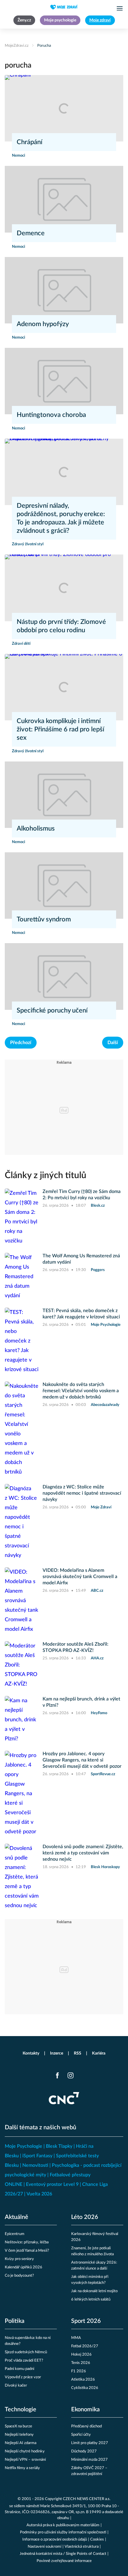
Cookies (97, 2540)
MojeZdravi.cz (17, 46)
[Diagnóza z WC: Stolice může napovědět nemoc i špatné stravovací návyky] (22, 1522)
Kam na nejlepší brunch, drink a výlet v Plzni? (81, 1702)
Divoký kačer (16, 2386)
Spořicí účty (81, 2435)
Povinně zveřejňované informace (64, 2561)
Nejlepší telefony (19, 2435)
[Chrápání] (64, 108)
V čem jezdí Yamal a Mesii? (27, 2251)
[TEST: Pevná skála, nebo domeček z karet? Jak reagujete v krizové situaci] (22, 1341)
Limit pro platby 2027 (90, 2443)
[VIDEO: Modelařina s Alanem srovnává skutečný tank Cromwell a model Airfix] (22, 1601)
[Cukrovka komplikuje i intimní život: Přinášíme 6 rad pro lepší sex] (64, 687)
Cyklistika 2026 (85, 2388)
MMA (76, 2338)
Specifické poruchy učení (52, 1010)
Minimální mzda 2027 (89, 2460)
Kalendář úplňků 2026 (24, 2267)
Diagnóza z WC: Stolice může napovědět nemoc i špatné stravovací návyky (82, 1493)
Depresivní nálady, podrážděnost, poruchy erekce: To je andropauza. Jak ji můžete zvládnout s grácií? (61, 518)
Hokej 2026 (81, 2355)
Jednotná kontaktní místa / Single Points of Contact (63, 2554)
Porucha (44, 46)
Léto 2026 (85, 2217)
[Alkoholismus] (64, 795)
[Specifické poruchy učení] (64, 976)
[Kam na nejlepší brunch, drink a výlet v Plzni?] (22, 1720)
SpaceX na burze (18, 2426)
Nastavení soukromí (45, 2547)
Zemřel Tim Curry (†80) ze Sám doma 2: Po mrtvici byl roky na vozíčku (82, 1195)
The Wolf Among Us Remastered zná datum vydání (81, 1259)
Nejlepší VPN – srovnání (25, 2460)
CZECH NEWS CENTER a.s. (87, 2499)
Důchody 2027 (84, 2451)
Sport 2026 (86, 2321)
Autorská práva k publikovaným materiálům (63, 2525)
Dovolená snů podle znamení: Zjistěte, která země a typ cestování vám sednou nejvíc (83, 1853)
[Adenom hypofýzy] (64, 290)
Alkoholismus (36, 828)
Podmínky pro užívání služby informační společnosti (63, 2532)
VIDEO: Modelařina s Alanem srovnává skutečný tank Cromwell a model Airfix (80, 1577)
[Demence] (64, 199)
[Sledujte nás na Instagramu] (71, 2075)
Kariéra (99, 2053)
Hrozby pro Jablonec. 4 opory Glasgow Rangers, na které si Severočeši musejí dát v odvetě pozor (82, 1760)
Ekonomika (85, 2410)
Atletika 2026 (83, 2380)
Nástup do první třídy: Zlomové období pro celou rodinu (61, 626)
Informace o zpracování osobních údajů (55, 2540)
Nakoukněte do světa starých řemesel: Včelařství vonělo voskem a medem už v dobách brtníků (81, 1391)
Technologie (21, 2410)
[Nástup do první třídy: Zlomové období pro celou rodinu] (64, 588)
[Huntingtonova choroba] (64, 381)
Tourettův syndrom (44, 919)
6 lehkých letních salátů (91, 2299)
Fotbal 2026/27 (85, 2346)
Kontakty (31, 2053)
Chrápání (29, 142)
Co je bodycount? (19, 2276)
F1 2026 (79, 2371)
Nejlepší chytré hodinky (25, 2451)
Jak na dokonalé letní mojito (94, 2291)
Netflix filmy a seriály (22, 2468)
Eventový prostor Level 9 (52, 2184)
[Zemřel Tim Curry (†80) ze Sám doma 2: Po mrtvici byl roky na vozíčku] (22, 1217)
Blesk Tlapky (59, 2146)
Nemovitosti (35, 2165)
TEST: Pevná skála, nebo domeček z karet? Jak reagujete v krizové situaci (81, 1314)
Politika (15, 2321)
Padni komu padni (19, 2369)
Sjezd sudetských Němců (26, 2352)
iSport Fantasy (37, 2156)
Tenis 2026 (81, 2363)
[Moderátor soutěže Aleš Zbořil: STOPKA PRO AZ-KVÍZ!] (22, 1665)
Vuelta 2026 (39, 2194)
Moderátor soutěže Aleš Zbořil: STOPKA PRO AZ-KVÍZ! (75, 1647)
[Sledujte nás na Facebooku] (57, 2075)
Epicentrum (15, 2234)
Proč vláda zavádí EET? (24, 2361)
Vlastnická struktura (82, 2547)
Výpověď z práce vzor (23, 2377)
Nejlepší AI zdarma (21, 2443)
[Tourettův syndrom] (64, 886)
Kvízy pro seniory (19, 2259)
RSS (78, 2053)
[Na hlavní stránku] (64, 7)
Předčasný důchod (86, 2426)
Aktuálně (17, 2217)
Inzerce (57, 2053)
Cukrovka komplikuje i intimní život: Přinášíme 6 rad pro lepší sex (60, 729)
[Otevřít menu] (120, 8)
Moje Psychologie (24, 2146)
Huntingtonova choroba (51, 415)
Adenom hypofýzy (43, 324)
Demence (31, 233)
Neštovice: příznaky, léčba (27, 2242)
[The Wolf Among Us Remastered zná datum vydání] (22, 1277)
